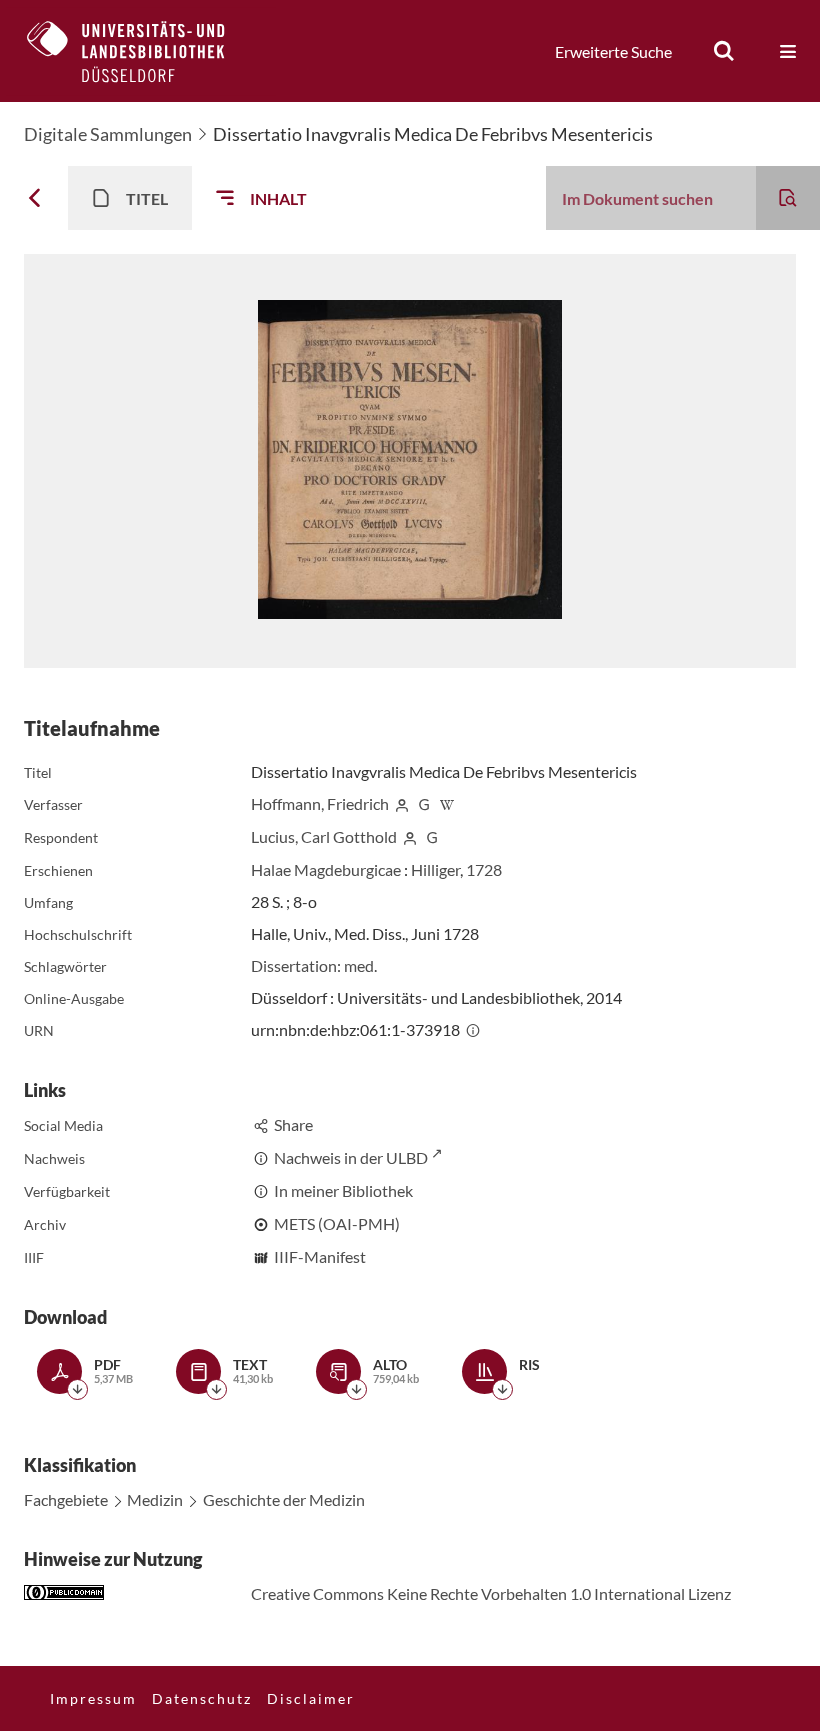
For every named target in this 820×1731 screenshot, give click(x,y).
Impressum (93, 1698)
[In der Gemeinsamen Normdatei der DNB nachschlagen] (425, 803)
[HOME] (141, 51)
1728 (484, 869)
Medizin (155, 1499)
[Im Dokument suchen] (788, 198)
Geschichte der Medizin (284, 1499)
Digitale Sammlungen (108, 134)
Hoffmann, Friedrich (320, 803)
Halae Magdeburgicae (326, 869)
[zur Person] (402, 803)
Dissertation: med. (314, 965)
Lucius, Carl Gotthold (324, 836)
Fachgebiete (66, 1499)
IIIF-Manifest (320, 1256)
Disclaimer (311, 1698)
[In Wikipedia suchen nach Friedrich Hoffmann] (447, 803)
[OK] (724, 51)
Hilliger (435, 869)
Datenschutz (202, 1698)
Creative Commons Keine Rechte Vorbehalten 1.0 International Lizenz (491, 1593)
